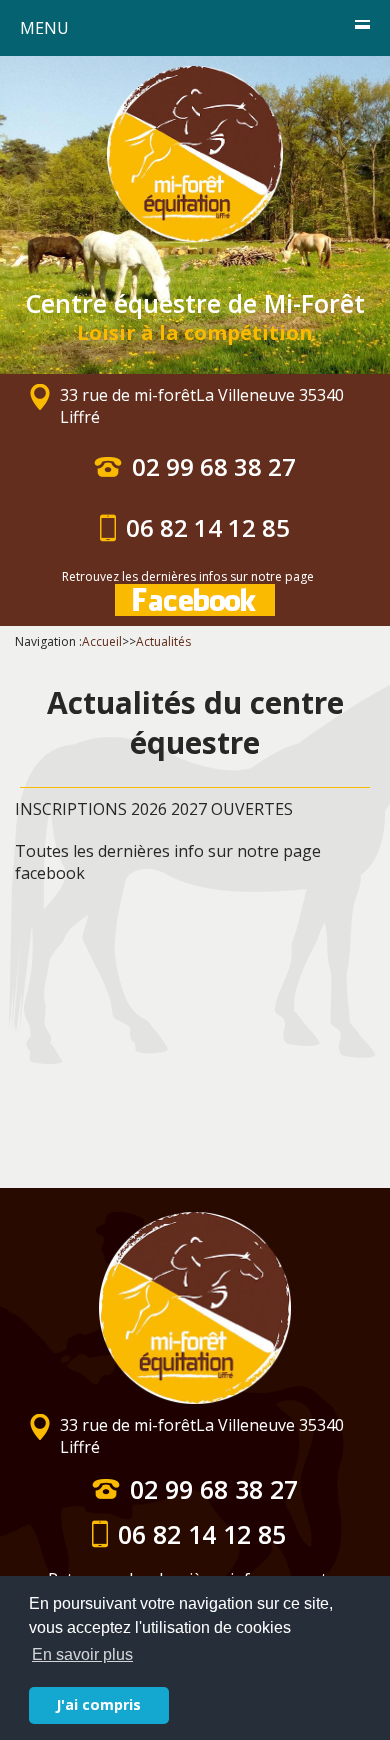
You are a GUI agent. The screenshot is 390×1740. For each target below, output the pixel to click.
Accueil (102, 641)
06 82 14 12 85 (208, 528)
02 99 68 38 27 (214, 467)
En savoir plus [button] (82, 1654)
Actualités (163, 641)
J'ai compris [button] (98, 1704)
